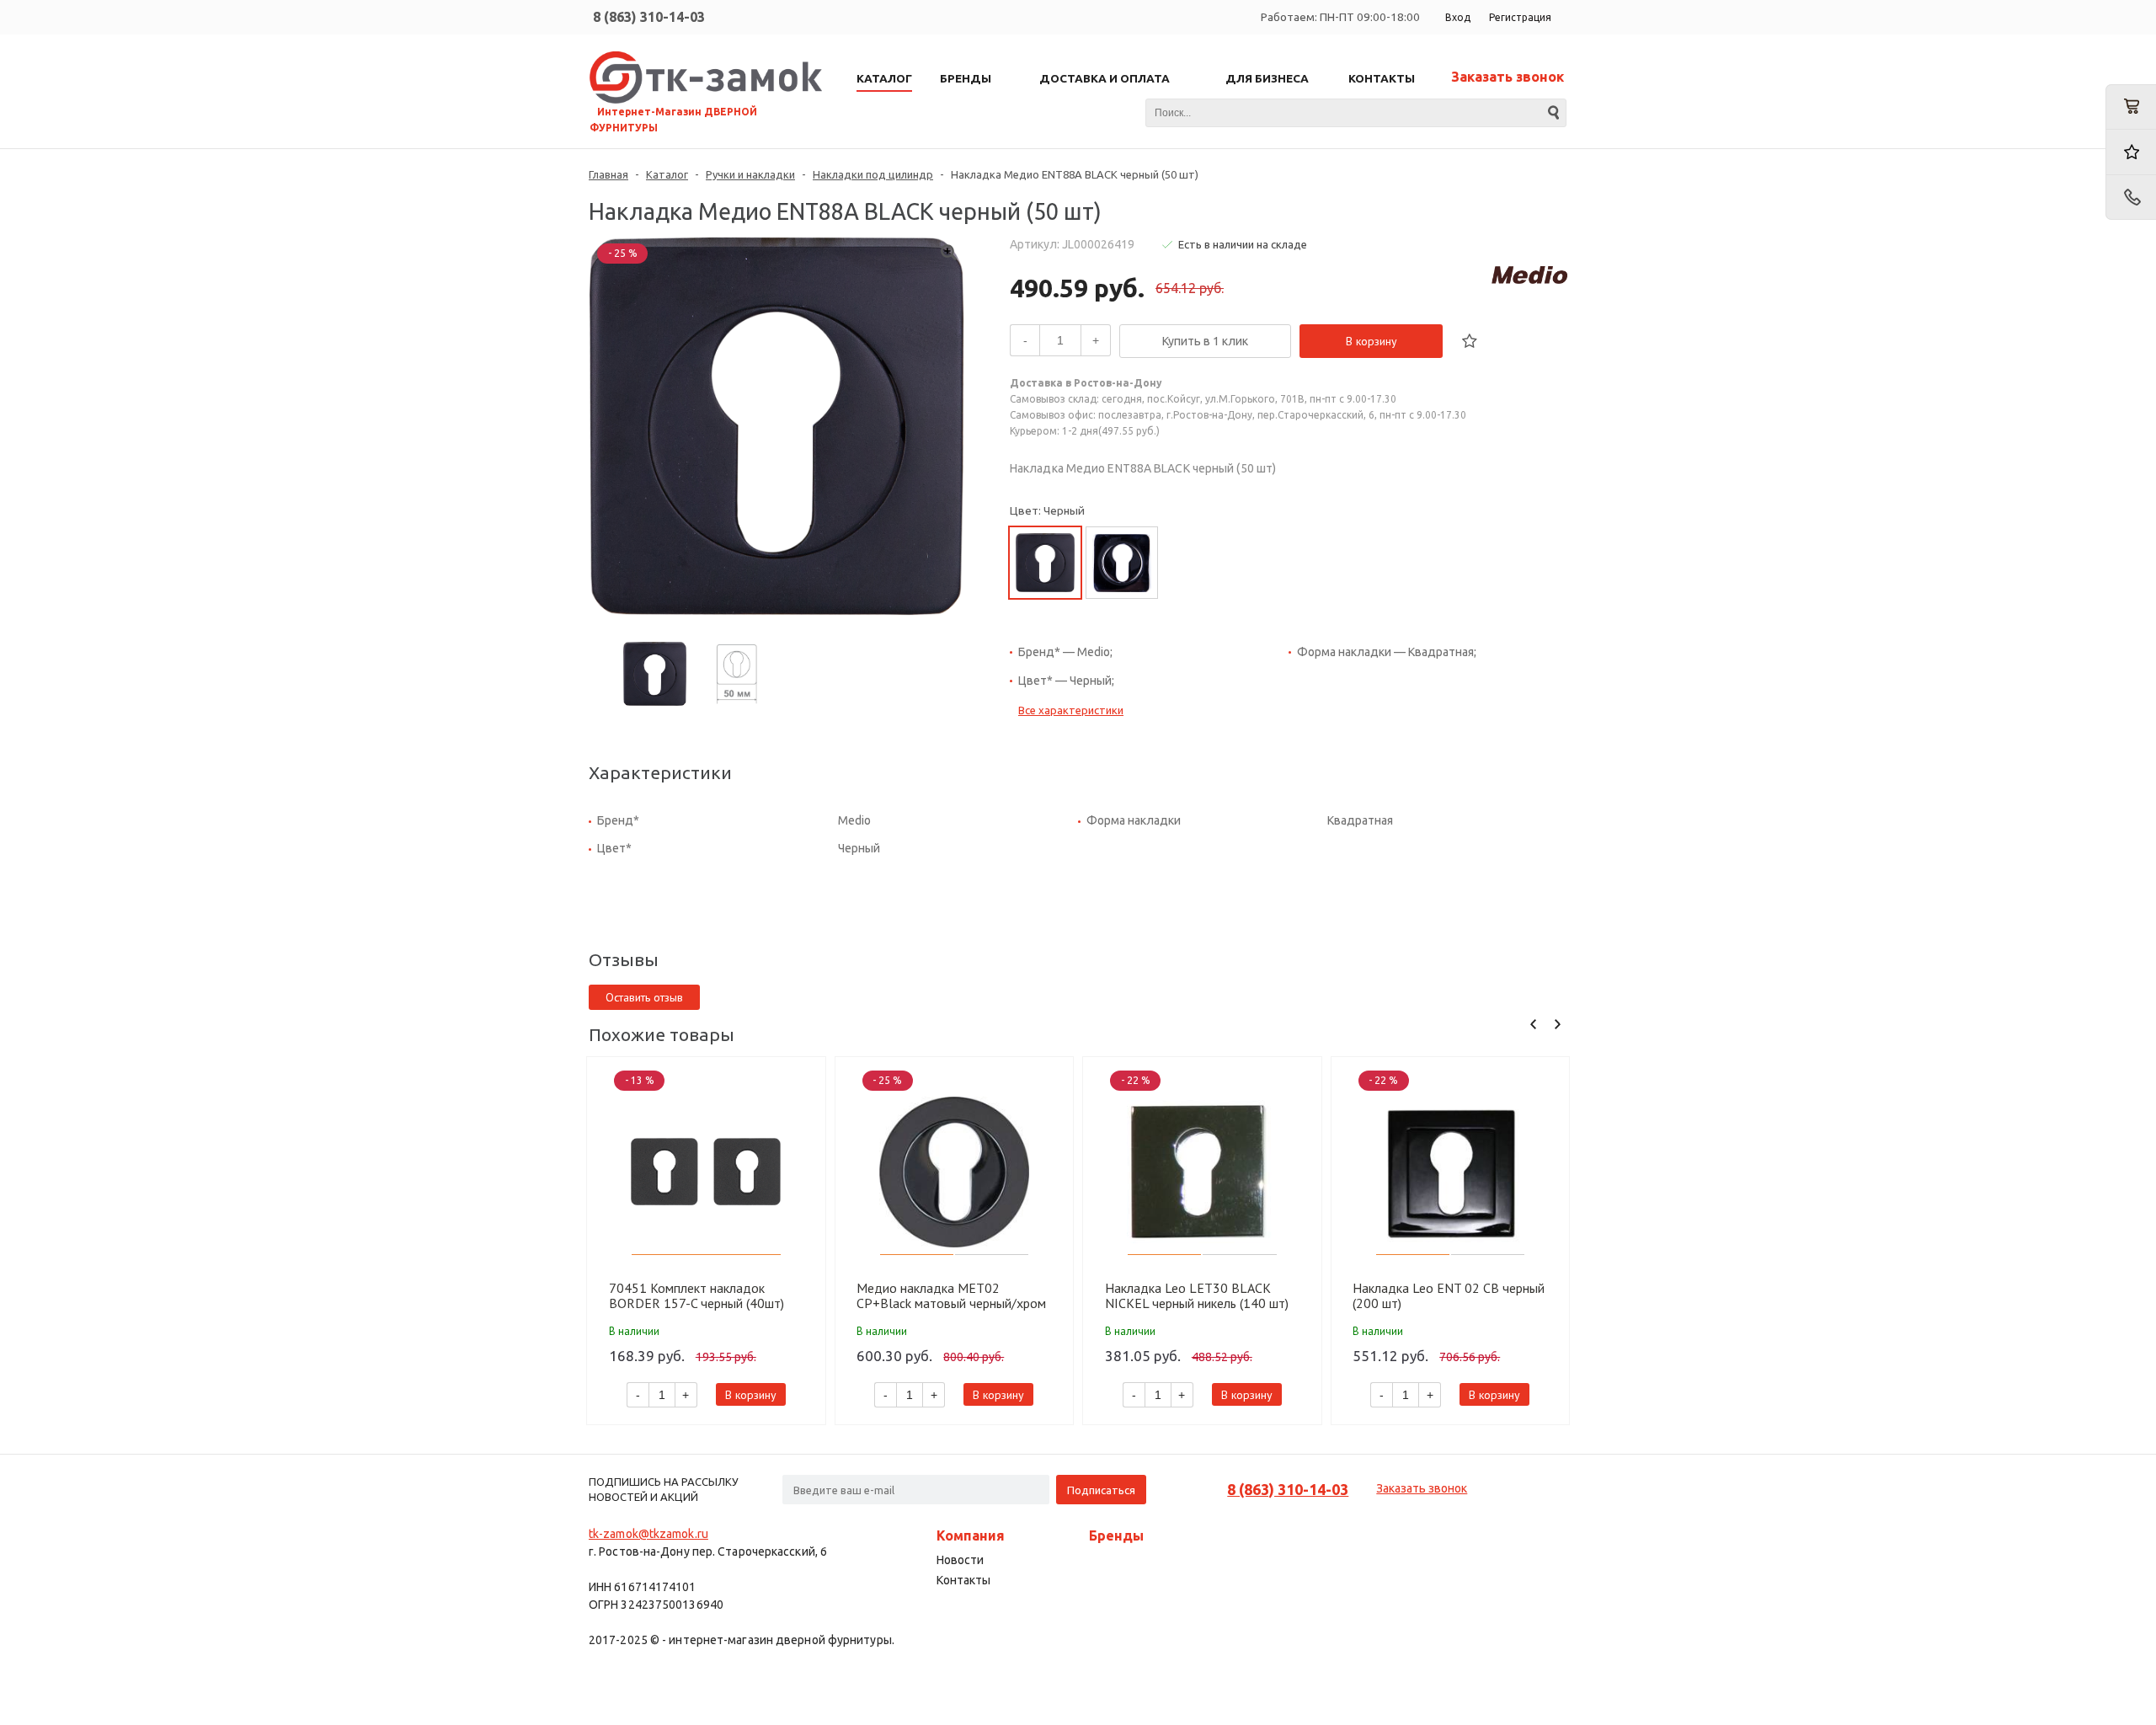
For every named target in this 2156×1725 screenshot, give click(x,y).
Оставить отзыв (644, 997)
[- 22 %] (1202, 1172)
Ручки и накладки (750, 174)
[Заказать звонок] (2131, 198)
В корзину (1372, 341)
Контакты (963, 1580)
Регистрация (1520, 17)
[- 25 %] (955, 1172)
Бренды (1116, 1535)
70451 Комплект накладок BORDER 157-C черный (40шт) (696, 1295)
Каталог (667, 174)
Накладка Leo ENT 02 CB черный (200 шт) (1449, 1295)
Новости (960, 1560)
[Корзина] (2131, 107)
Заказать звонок (1508, 77)
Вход (1458, 17)
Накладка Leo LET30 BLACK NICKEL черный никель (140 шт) (1197, 1295)
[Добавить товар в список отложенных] (1470, 341)
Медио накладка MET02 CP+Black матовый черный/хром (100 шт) (951, 1295)
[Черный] (1045, 563)
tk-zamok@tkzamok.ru (648, 1534)
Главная (608, 174)
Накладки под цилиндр (873, 174)
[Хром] (1122, 563)
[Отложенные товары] (2131, 152)
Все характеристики (1071, 710)
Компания (971, 1535)
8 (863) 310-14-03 (649, 17)
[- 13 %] (706, 1172)
